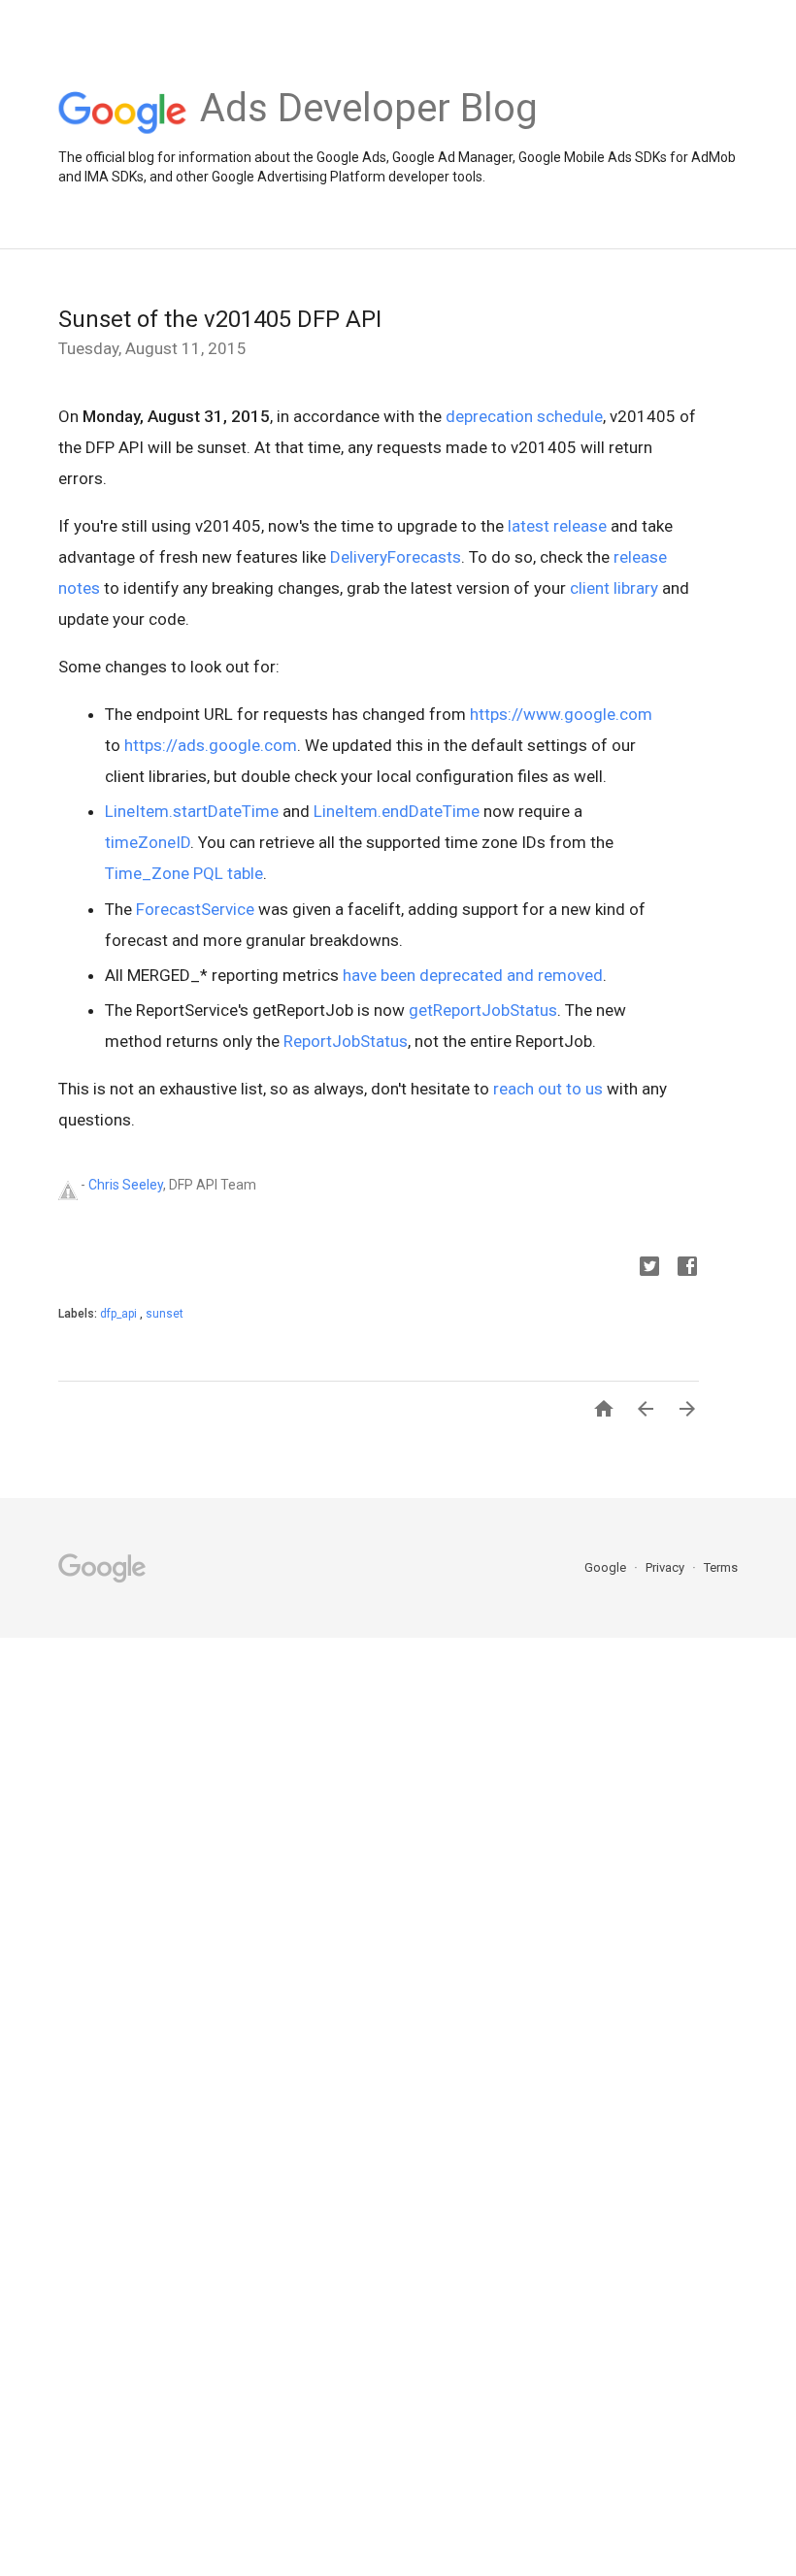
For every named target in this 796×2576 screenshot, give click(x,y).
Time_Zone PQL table (184, 873)
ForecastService (195, 909)
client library (614, 588)
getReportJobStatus (483, 1010)
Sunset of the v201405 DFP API (220, 319)
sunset (165, 1314)
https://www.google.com (561, 714)
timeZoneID (148, 842)
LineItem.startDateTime (192, 811)
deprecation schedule (524, 416)
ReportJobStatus (346, 1041)
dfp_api (120, 1314)
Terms (721, 1567)
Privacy (666, 1567)
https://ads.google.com (211, 745)
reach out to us (548, 1089)
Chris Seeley (126, 1185)
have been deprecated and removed (473, 975)
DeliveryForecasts (396, 557)
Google (607, 1567)
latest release (557, 526)
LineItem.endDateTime (397, 811)
